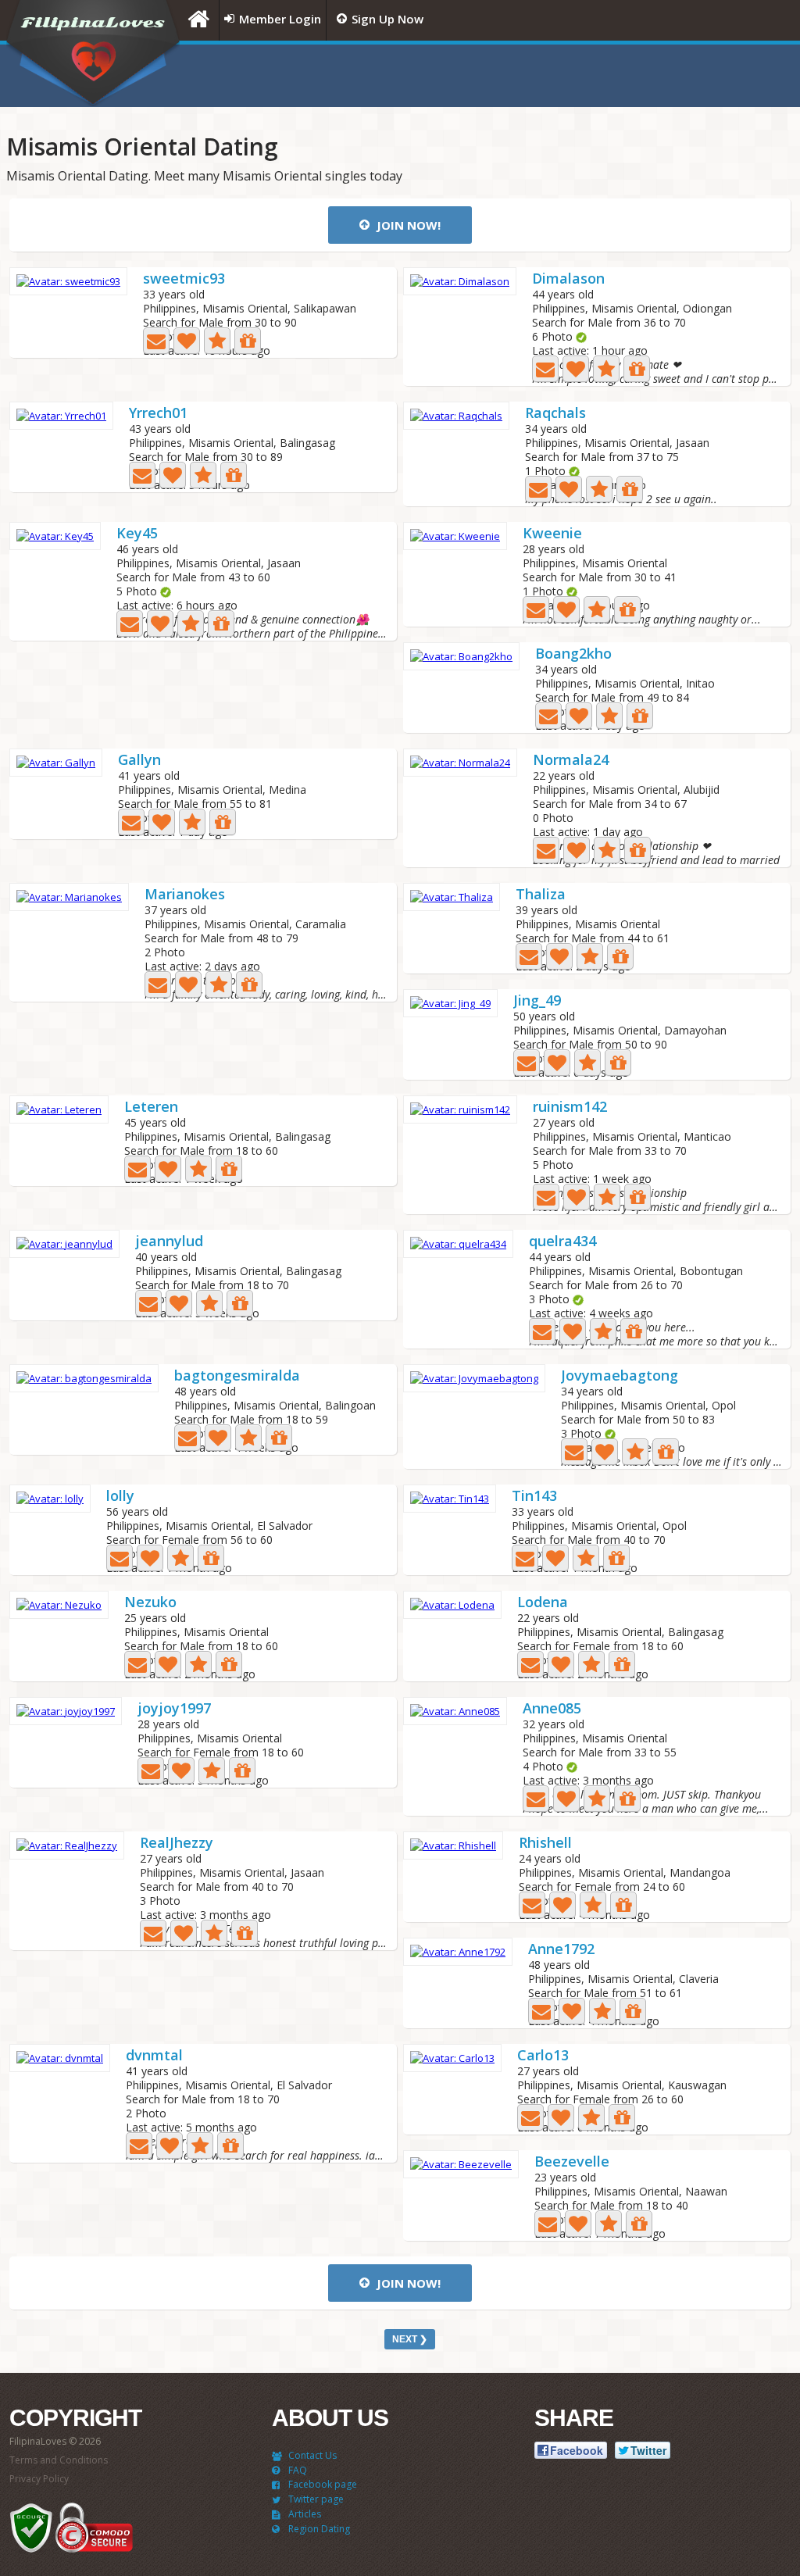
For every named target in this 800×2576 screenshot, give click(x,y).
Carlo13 (543, 2056)
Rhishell (545, 1844)
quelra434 (562, 1242)
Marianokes (185, 895)
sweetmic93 (184, 279)
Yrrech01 (158, 414)
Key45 (137, 534)
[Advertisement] (599, 76)
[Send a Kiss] (187, 341)
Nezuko (150, 1603)
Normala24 (571, 761)
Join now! (407, 225)
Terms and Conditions (59, 2460)
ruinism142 (570, 1108)
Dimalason (568, 279)
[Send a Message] (156, 341)
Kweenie (552, 534)
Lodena (543, 1603)
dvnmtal (154, 2056)
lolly (120, 1497)
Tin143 (534, 1497)
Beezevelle (572, 2162)
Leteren (151, 1108)
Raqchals (555, 414)
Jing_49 (537, 1001)
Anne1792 (561, 1950)
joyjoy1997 (174, 1709)
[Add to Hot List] (217, 341)
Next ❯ (410, 2339)
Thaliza (541, 895)
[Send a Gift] (248, 341)
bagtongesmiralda (237, 1376)
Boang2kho (573, 654)
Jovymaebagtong (620, 1376)
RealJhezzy (177, 1844)
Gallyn (139, 761)
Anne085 (552, 1709)
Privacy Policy (39, 2479)
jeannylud (169, 1242)
